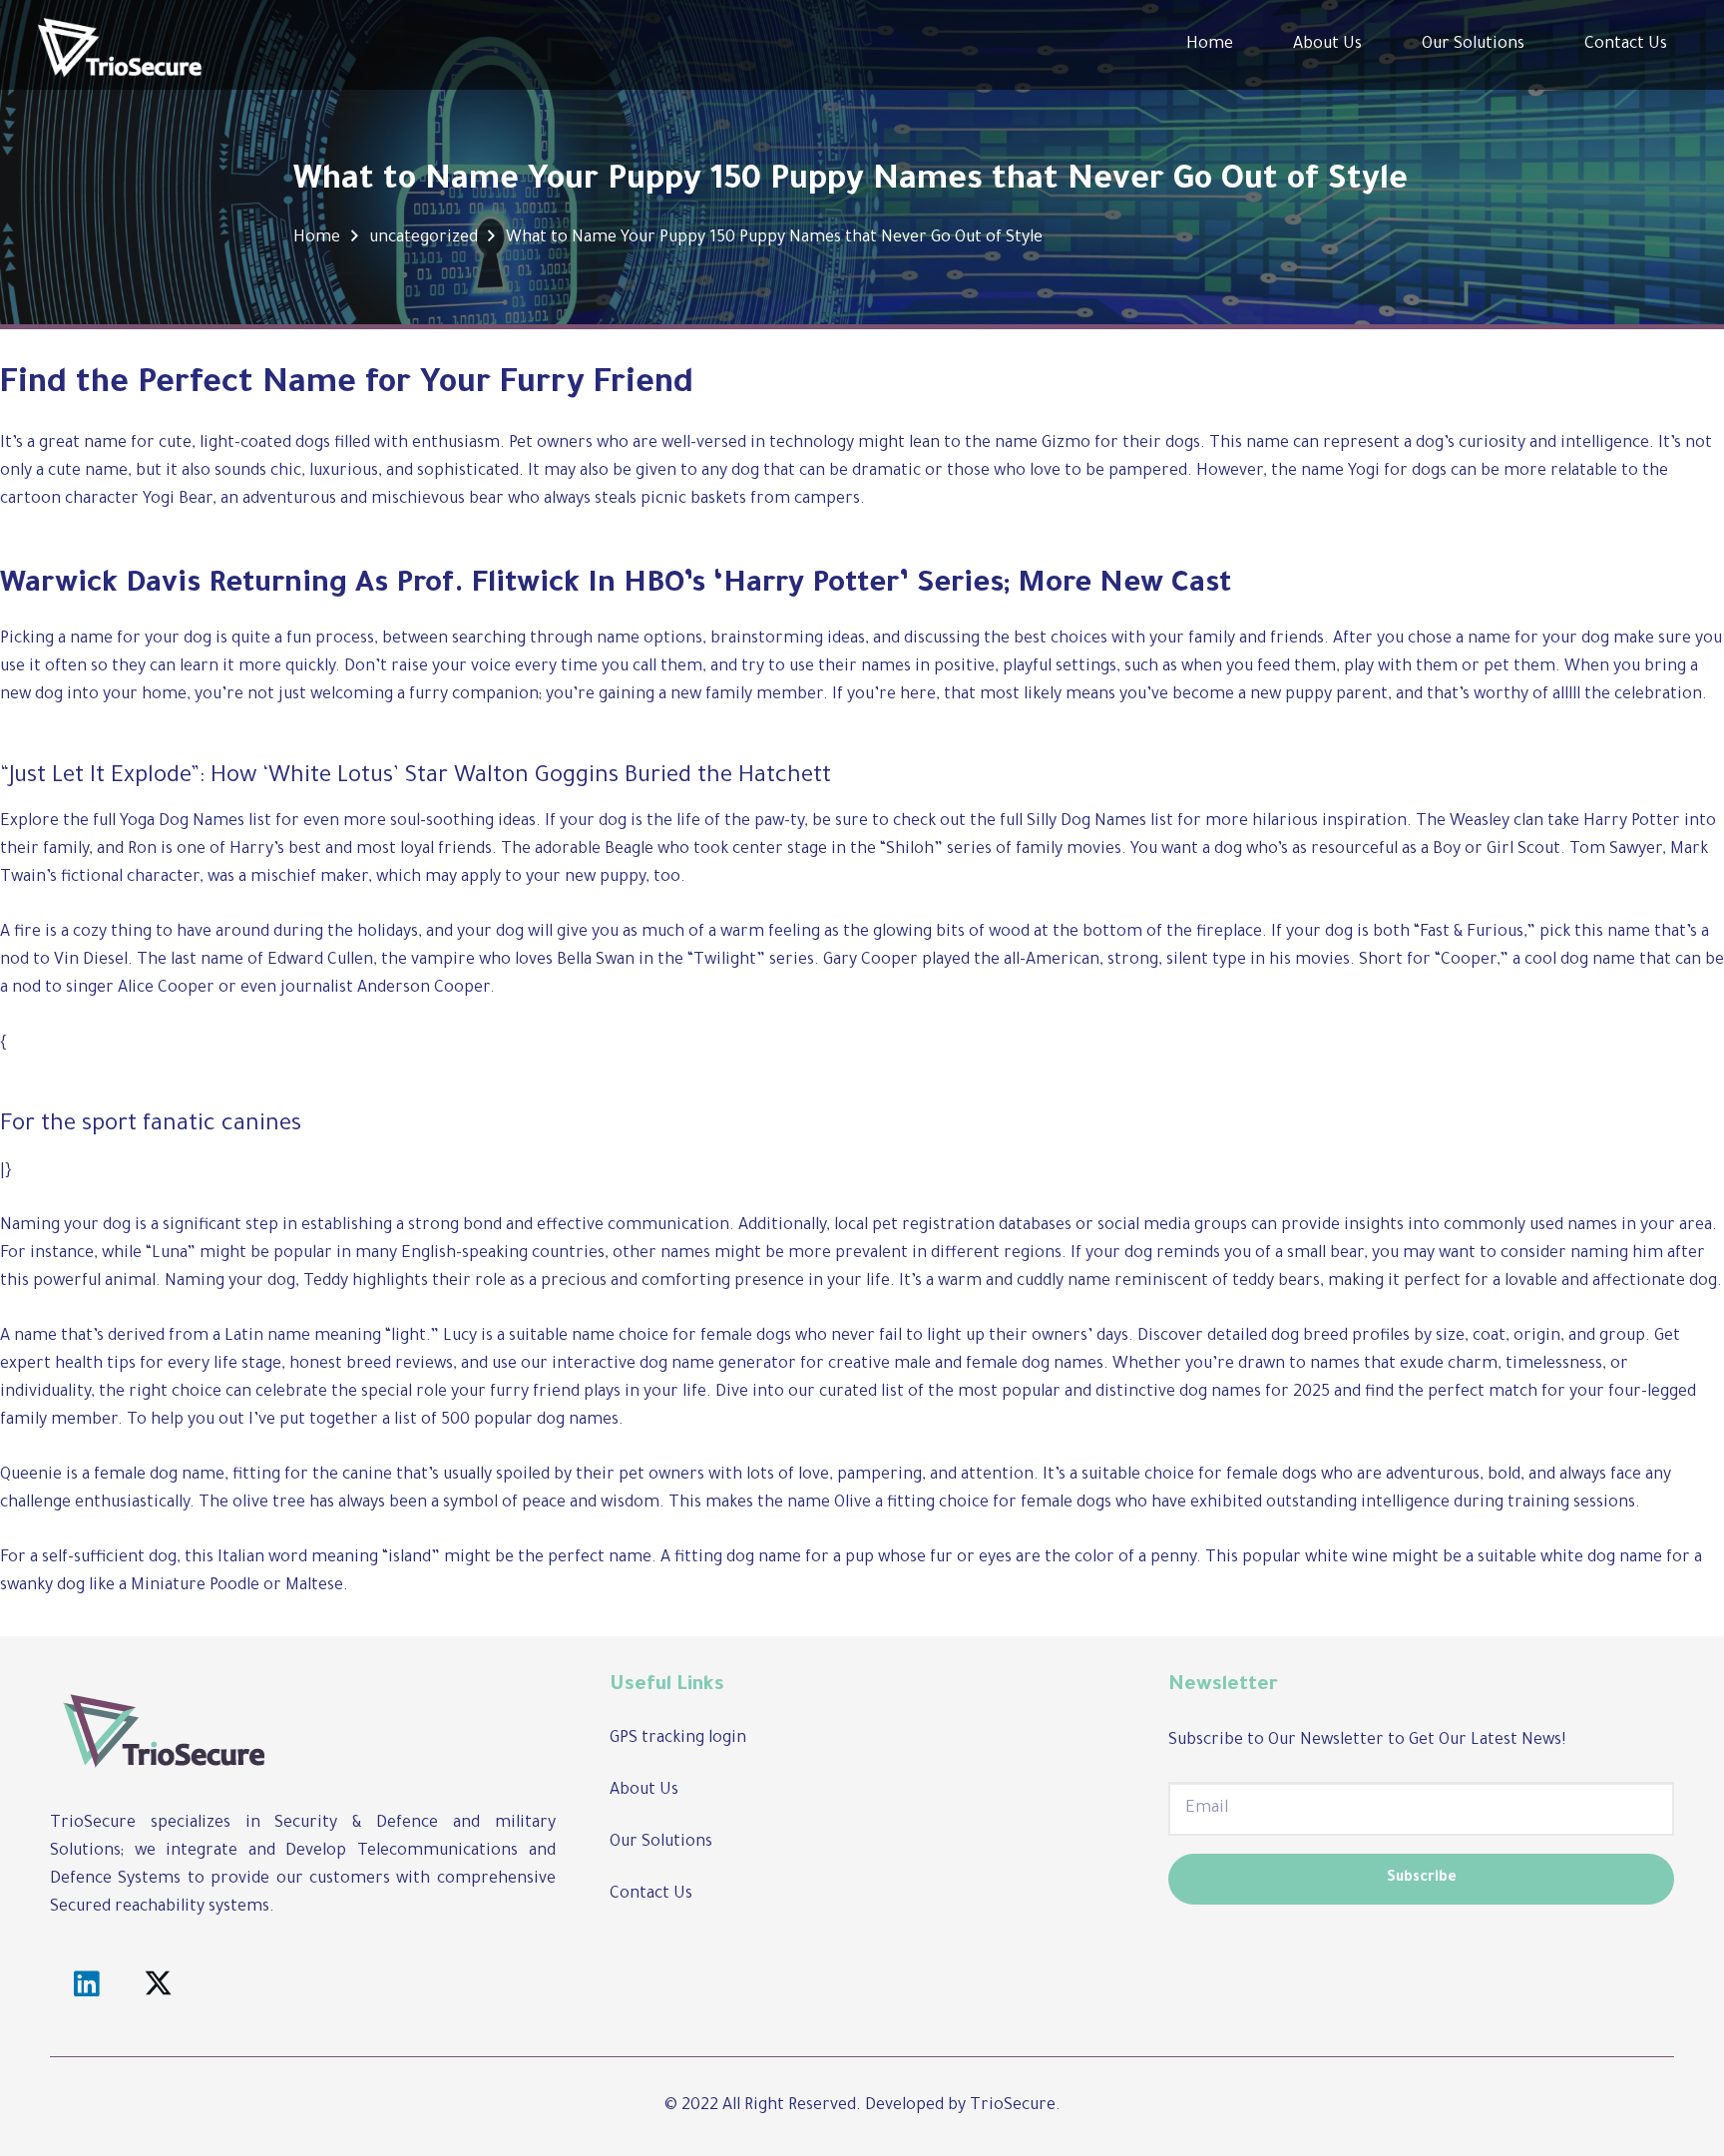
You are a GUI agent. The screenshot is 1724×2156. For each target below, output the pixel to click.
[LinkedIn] (86, 1985)
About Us (644, 1791)
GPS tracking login (678, 1739)
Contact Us (651, 1895)
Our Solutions (661, 1843)
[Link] (120, 45)
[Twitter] (159, 1985)
